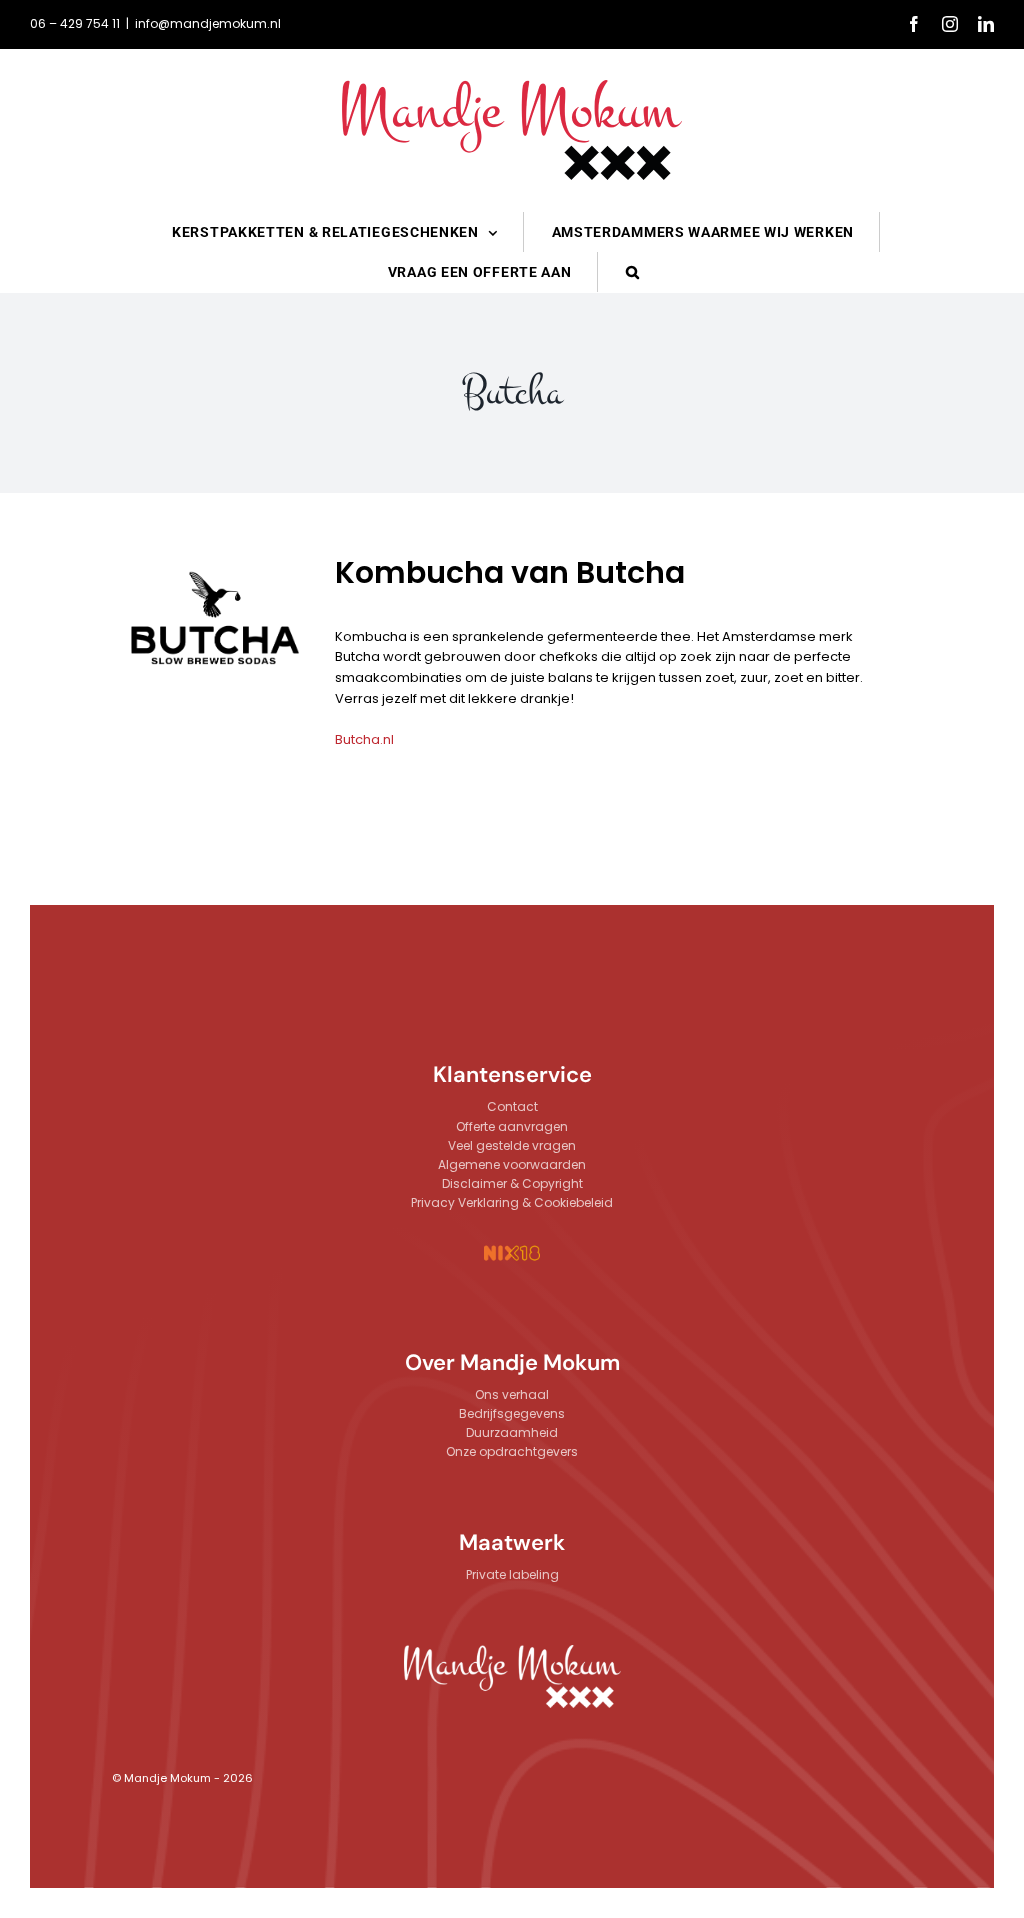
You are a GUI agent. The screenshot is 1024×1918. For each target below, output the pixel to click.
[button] (633, 272)
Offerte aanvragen (512, 1126)
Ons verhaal (512, 1394)
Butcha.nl (364, 739)
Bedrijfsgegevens (512, 1413)
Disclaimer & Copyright (512, 1183)
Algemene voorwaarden (512, 1164)
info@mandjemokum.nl (208, 23)
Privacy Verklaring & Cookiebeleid (512, 1202)
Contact (512, 1106)
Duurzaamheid (512, 1432)
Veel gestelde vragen (512, 1145)
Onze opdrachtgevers (512, 1451)
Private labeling (512, 1574)
